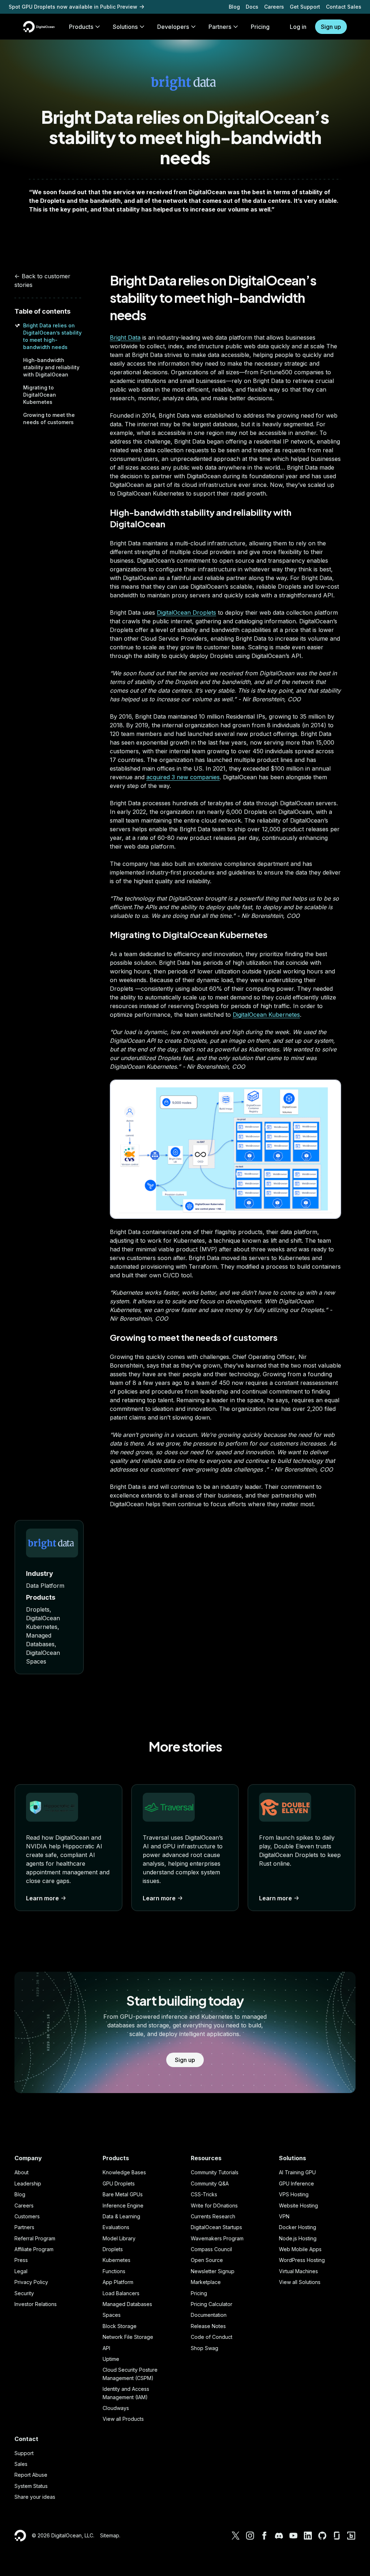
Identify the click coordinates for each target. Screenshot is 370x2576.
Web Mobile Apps (300, 2249)
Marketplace (206, 2282)
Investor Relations (36, 2304)
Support (24, 2453)
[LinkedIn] (308, 2536)
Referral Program (35, 2238)
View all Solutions (300, 2282)
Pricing (199, 2293)
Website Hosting (298, 2205)
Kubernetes (117, 2260)
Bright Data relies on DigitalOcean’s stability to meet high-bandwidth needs (213, 298)
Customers (27, 2216)
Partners (24, 2227)
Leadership (28, 2183)
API (106, 2348)
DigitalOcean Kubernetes (266, 1015)
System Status (31, 2486)
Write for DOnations (214, 2205)
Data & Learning (121, 2216)
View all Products (123, 2419)
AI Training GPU (297, 2172)
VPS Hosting (294, 2194)
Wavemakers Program (217, 2238)
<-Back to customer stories (42, 280)
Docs (252, 7)
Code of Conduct (212, 2337)
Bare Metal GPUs (123, 2194)
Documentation (209, 2315)
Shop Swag (205, 2348)
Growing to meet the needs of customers (194, 1337)
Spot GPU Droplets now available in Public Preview (73, 7)
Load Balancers (121, 2293)
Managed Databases (127, 2304)
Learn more (42, 1898)
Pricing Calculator (212, 2304)
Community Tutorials (215, 2172)
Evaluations (116, 2227)
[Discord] (279, 2536)
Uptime (111, 2359)
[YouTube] (293, 2536)
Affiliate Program (34, 2249)
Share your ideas (35, 2497)
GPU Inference (296, 2183)
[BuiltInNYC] (351, 2536)
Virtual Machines (298, 2271)
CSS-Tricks (204, 2194)
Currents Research (213, 2216)
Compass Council (211, 2249)
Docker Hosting (298, 2227)
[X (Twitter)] (236, 2536)
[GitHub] (322, 2536)
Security (24, 2293)
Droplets (113, 2249)
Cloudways (116, 2408)
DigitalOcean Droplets (186, 613)
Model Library (119, 2238)
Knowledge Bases (124, 2172)
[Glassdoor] (337, 2536)
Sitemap (110, 2535)
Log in (298, 27)
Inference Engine (123, 2205)
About (21, 2172)
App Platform (118, 2282)
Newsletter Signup (213, 2271)
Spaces (112, 2315)
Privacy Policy (31, 2282)
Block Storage (120, 2326)
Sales (21, 2464)
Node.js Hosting (298, 2238)
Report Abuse (31, 2475)
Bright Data (125, 337)
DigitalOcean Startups (216, 2227)
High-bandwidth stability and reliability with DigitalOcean (51, 367)
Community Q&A (210, 2183)
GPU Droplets (119, 2183)
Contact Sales (344, 7)
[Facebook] (264, 2536)
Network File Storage (128, 2337)
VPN (284, 2216)
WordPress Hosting (302, 2260)
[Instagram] (250, 2536)
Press (21, 2260)
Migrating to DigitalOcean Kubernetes (40, 395)
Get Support (305, 7)
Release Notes (208, 2326)
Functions (114, 2271)
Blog (234, 7)
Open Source (207, 2260)
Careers (274, 7)
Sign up (331, 27)
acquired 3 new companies (183, 777)
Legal (21, 2271)
